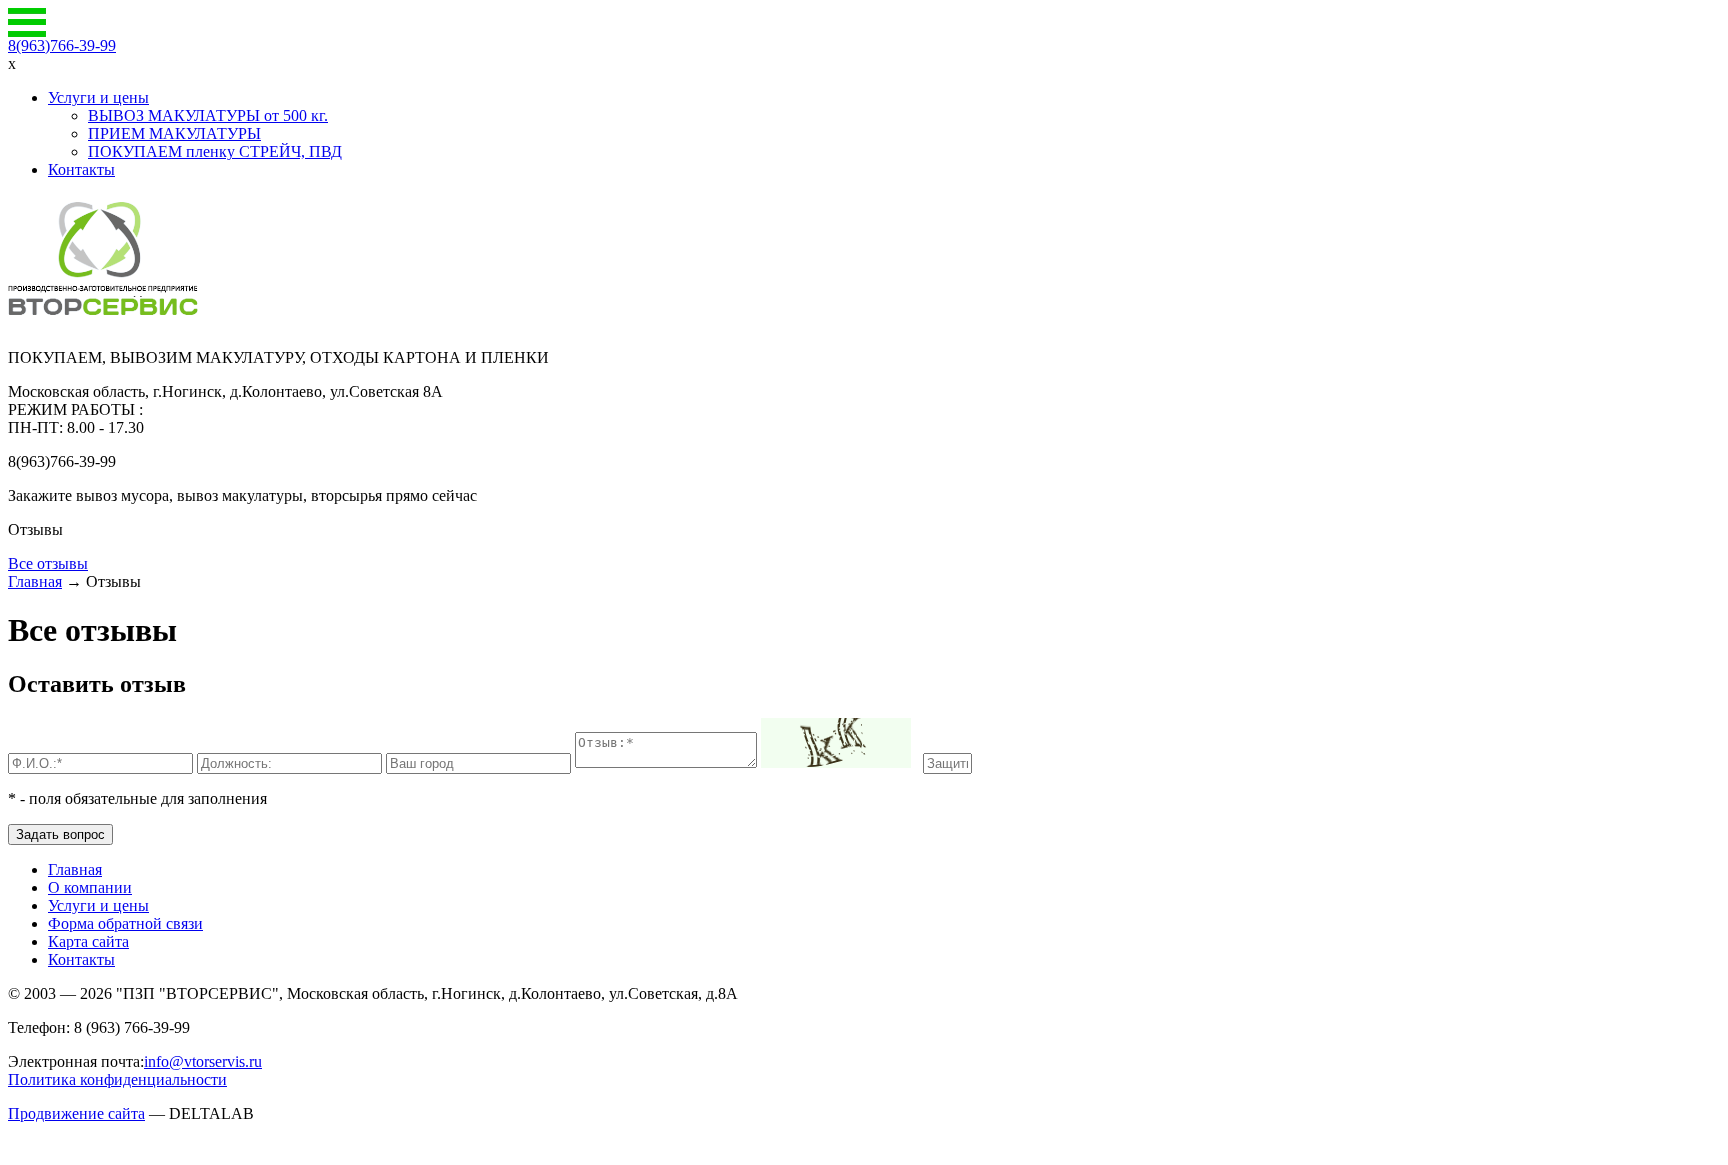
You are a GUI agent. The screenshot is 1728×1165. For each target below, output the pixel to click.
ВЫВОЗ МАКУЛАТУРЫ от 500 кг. (208, 115)
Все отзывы (48, 563)
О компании (90, 887)
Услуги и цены (98, 97)
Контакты (81, 169)
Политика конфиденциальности (117, 1079)
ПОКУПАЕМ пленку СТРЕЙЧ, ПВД (215, 151)
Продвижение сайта (76, 1113)
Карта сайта (88, 941)
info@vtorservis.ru (203, 1061)
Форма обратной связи (125, 923)
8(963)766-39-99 (62, 45)
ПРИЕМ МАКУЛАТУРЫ (174, 133)
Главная (35, 581)
